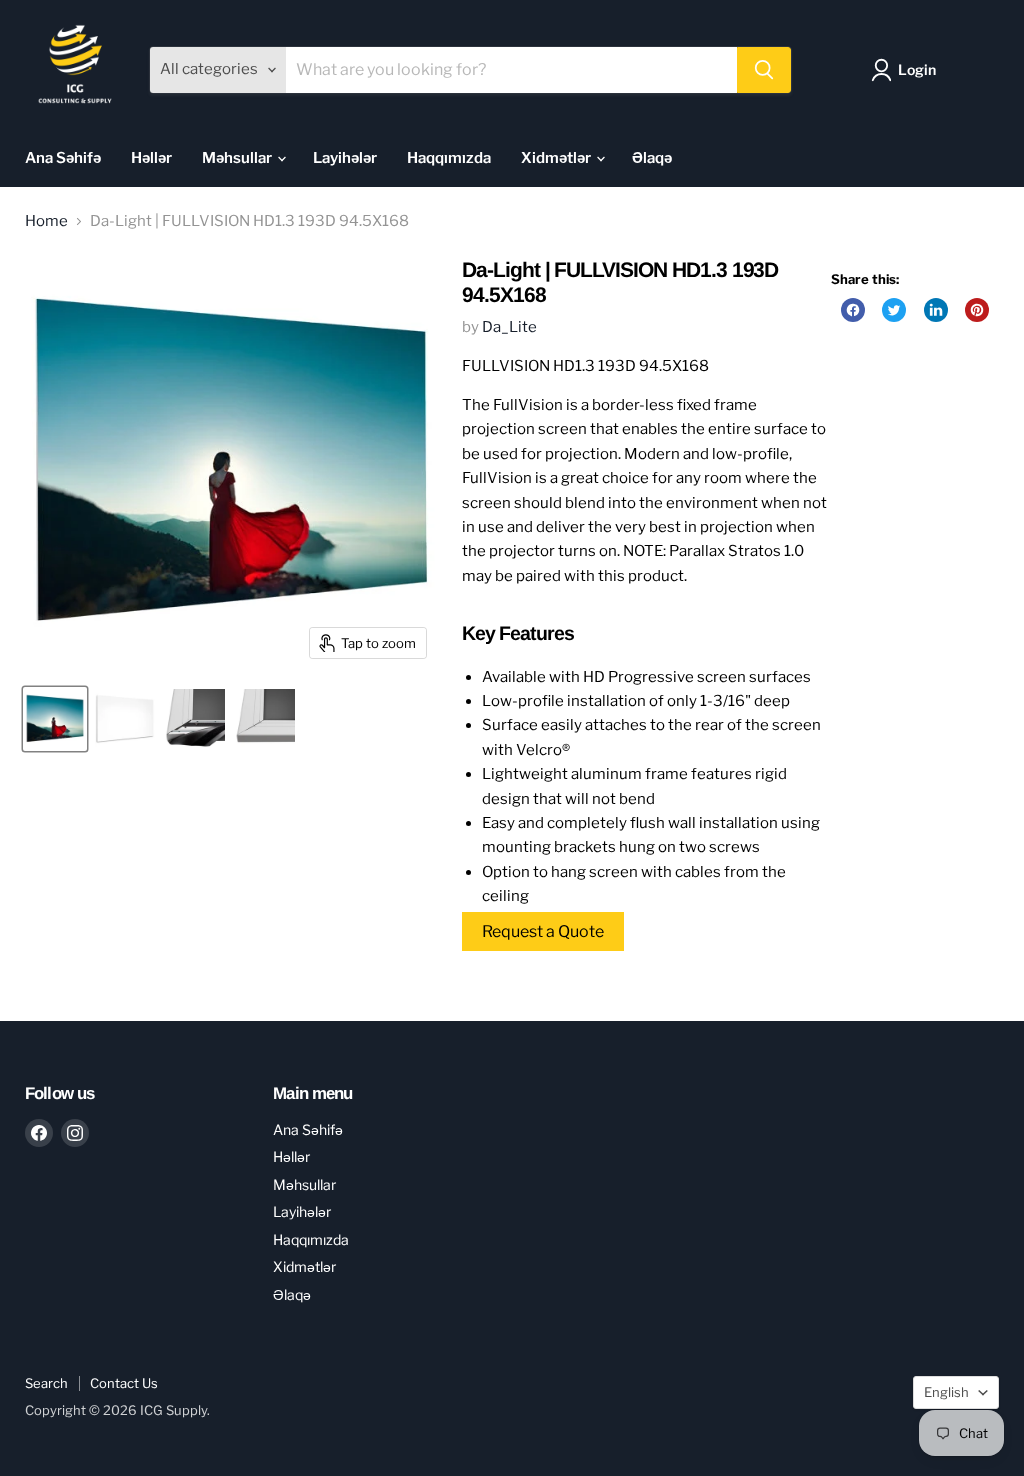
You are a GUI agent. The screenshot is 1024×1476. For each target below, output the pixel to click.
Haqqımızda (449, 158)
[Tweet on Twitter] (894, 310)
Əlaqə (652, 158)
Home (46, 221)
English (946, 1392)
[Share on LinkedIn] (936, 310)
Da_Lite (509, 327)
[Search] (764, 70)
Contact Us (124, 1383)
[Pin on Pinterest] (977, 310)
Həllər (151, 158)
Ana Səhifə (63, 158)
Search (46, 1383)
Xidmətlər (557, 158)
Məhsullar (238, 158)
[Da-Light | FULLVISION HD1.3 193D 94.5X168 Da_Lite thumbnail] (55, 719)
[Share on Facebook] (853, 310)
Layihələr (345, 158)
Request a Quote (543, 931)
